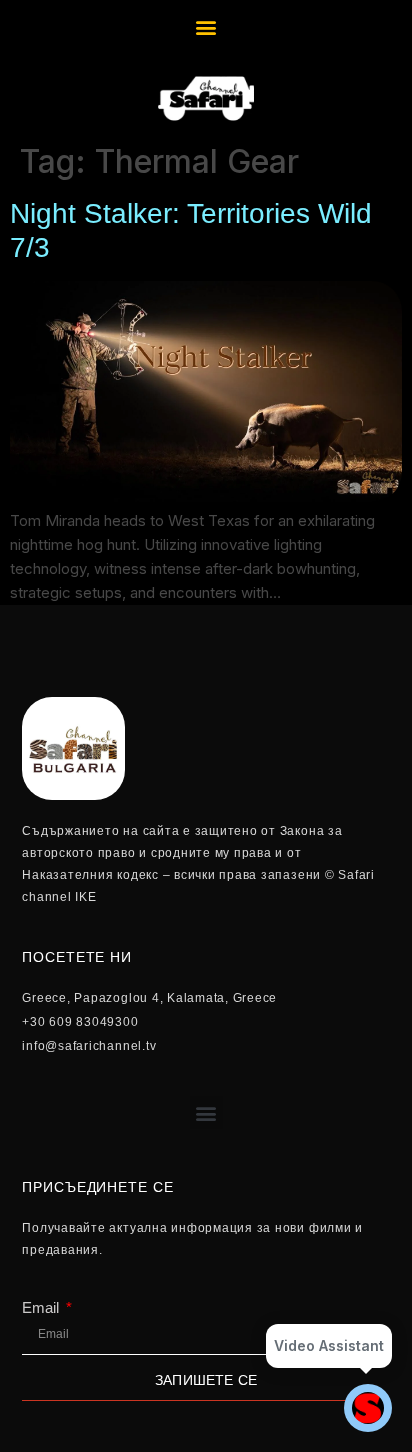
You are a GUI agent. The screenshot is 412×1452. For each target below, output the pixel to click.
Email (42, 1307)
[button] (206, 26)
